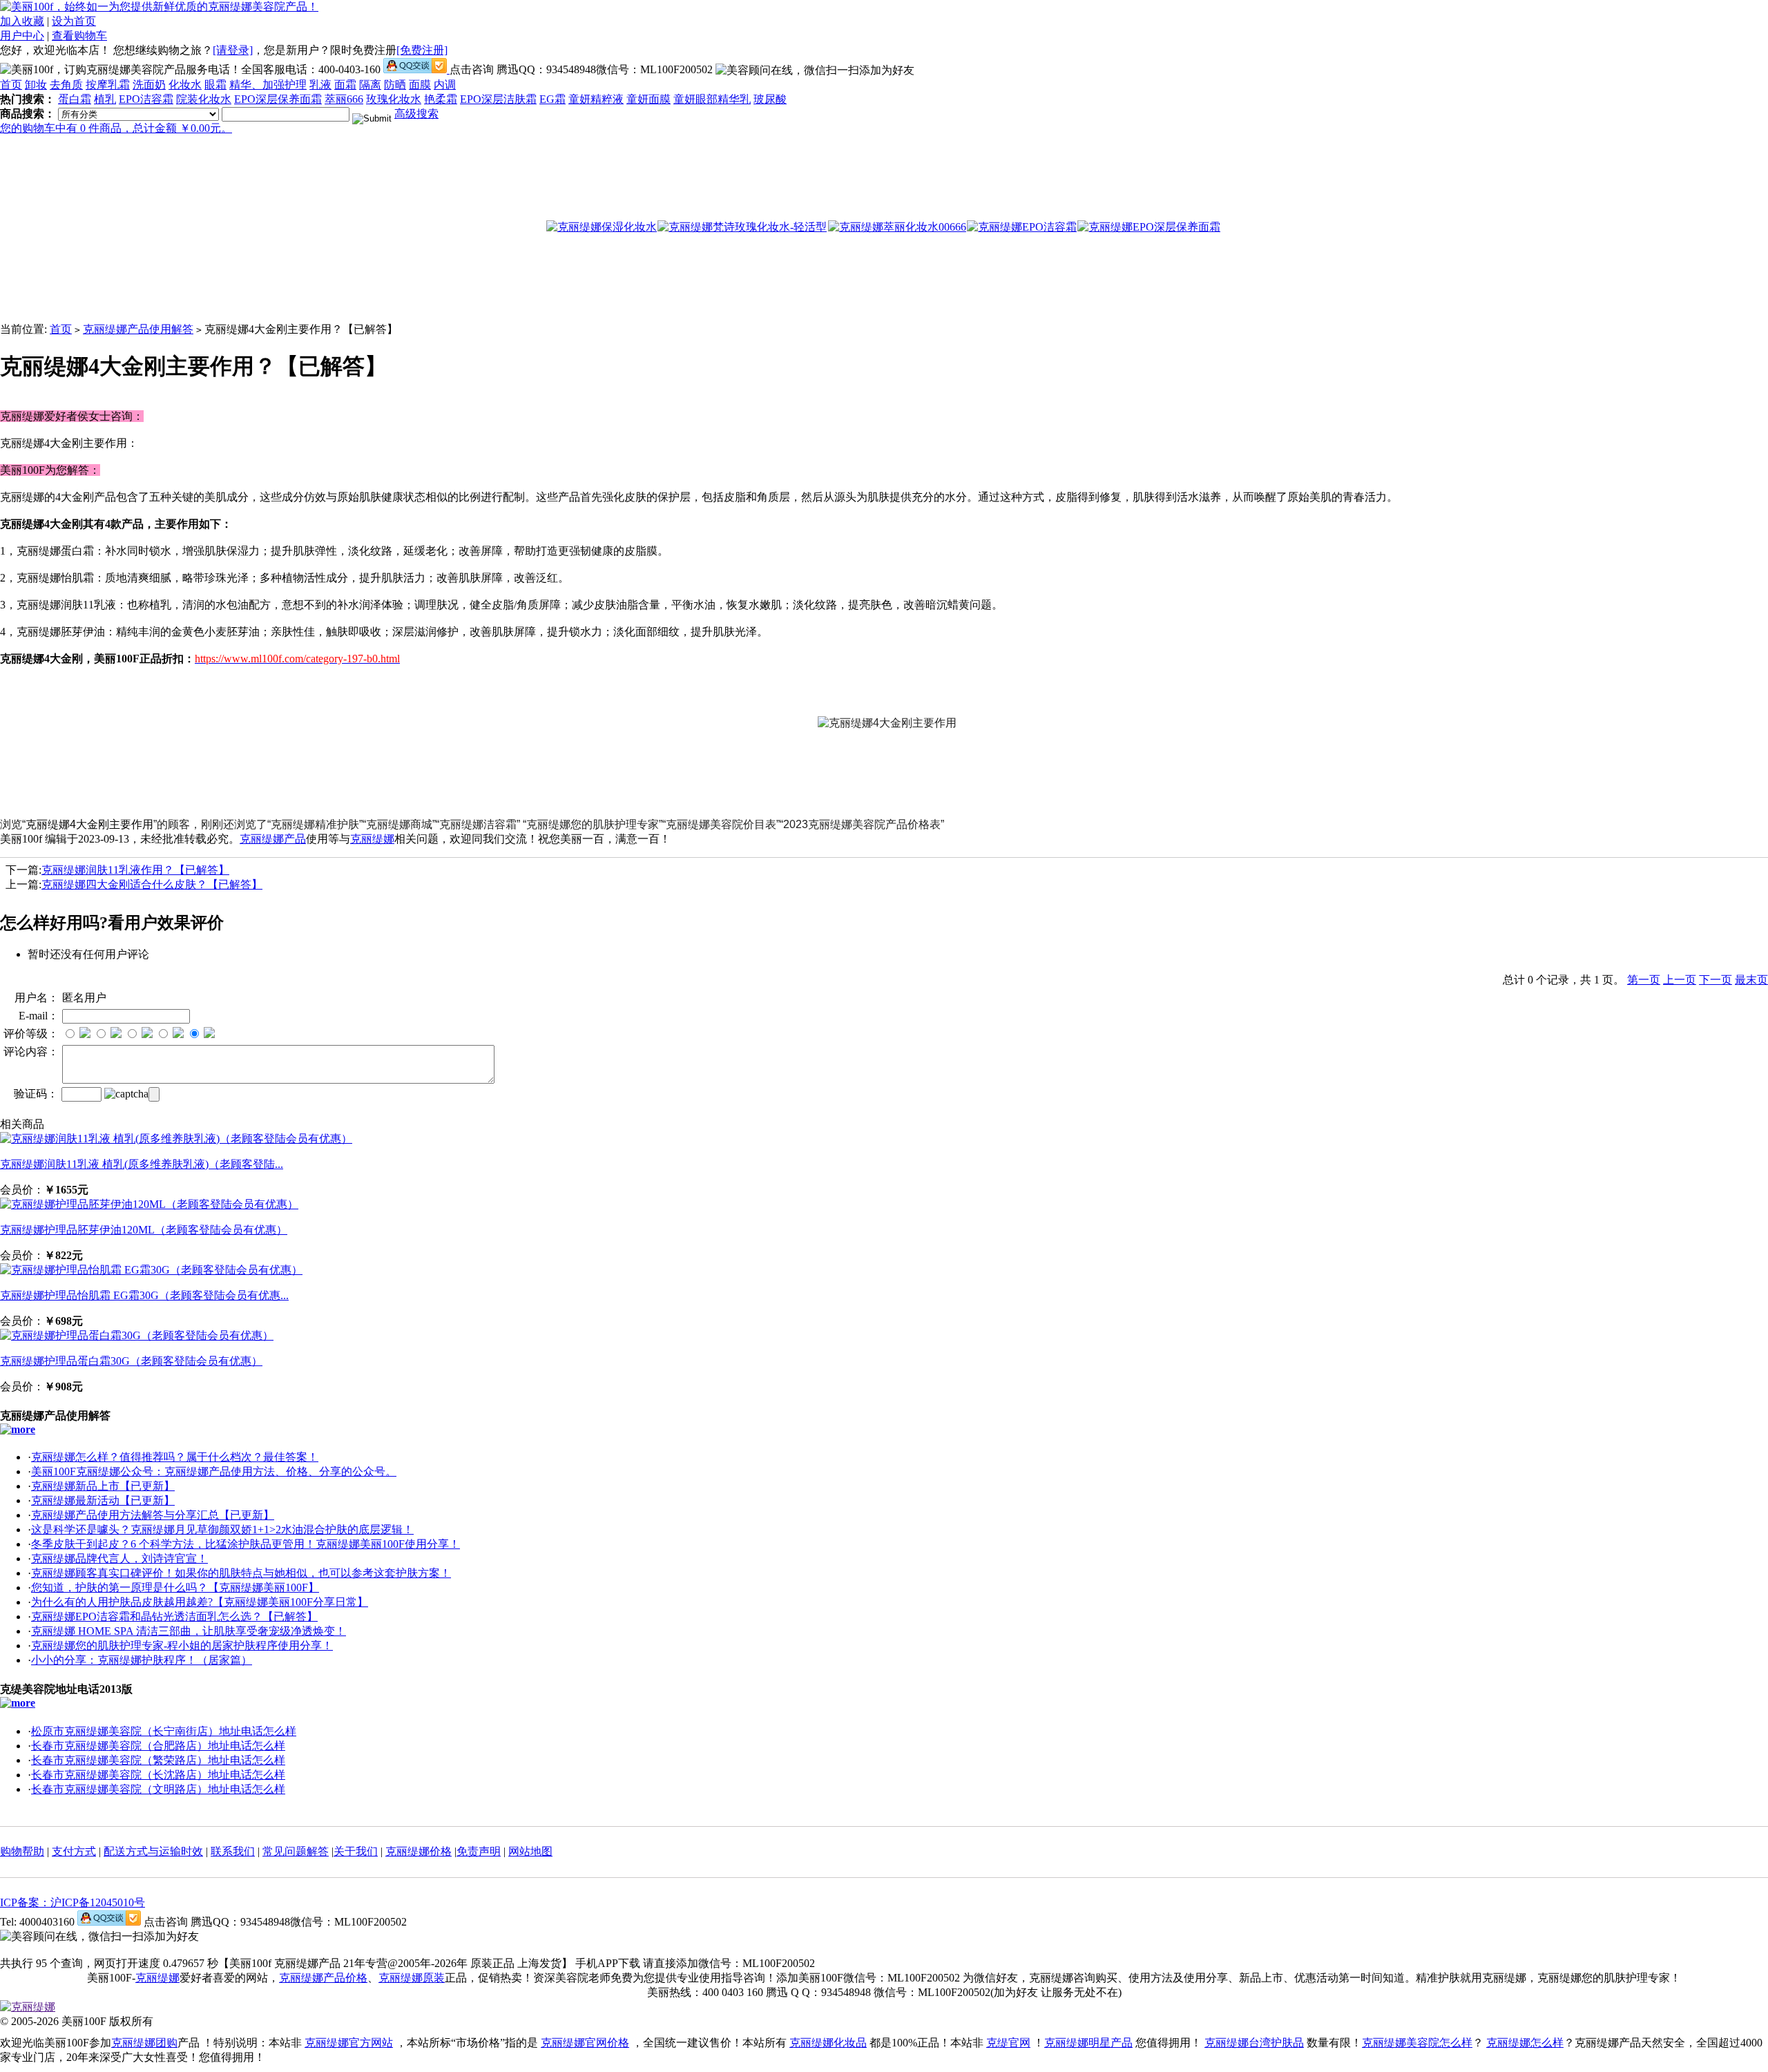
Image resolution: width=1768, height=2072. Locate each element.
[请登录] (233, 50)
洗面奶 (149, 85)
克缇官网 (1008, 2043)
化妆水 (185, 85)
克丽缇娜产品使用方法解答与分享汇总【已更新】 (153, 1515)
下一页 (1716, 980)
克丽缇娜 (372, 839)
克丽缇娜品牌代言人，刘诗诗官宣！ (119, 1558)
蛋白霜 (75, 99)
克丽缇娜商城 (399, 824)
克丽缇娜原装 (412, 1978)
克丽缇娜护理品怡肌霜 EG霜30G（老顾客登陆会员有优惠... (144, 1295)
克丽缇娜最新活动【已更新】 (103, 1500)
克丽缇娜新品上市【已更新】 (103, 1486)
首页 (11, 85)
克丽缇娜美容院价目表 (721, 824)
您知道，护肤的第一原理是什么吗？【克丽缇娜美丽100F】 (175, 1587)
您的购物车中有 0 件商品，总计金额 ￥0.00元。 (116, 128)
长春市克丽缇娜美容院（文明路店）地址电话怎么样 (158, 1789)
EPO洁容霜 (146, 99)
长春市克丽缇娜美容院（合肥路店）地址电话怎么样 (158, 1746)
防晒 (395, 85)
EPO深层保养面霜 (278, 99)
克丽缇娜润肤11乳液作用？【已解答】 (135, 870)
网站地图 (530, 1851)
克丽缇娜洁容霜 (478, 824)
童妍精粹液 (596, 99)
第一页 (1644, 980)
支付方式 (74, 1851)
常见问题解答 (296, 1851)
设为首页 (74, 21)
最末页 (1751, 980)
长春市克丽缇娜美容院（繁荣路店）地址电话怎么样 (158, 1760)
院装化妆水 (204, 99)
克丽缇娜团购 (144, 2043)
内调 (445, 85)
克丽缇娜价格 (419, 1851)
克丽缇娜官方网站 (349, 2043)
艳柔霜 (441, 99)
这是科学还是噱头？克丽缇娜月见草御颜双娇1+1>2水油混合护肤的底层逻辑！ (222, 1529)
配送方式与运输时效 (153, 1851)
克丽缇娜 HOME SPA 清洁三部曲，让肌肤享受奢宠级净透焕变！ (189, 1631)
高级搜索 (416, 114)
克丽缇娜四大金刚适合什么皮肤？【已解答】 (152, 884)
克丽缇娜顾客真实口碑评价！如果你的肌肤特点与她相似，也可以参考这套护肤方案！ (241, 1573)
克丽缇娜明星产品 (1088, 2043)
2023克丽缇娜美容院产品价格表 (862, 824)
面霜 (345, 85)
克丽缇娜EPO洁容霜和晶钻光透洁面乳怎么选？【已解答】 (174, 1617)
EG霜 (552, 99)
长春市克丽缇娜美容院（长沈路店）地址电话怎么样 (158, 1775)
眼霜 (215, 85)
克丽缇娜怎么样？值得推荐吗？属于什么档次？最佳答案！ (175, 1457)
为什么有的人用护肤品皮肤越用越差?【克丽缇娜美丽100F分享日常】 (200, 1602)
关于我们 (356, 1851)
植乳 (105, 99)
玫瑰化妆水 (394, 99)
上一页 (1680, 980)
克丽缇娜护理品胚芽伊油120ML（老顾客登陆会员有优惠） (144, 1230)
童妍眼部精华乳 (712, 99)
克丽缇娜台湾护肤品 (1254, 2043)
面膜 (420, 85)
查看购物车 (79, 36)
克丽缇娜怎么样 (1525, 2043)
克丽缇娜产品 (273, 839)
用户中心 (22, 36)
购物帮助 (22, 1851)
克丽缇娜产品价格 (323, 1978)
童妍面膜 (648, 99)
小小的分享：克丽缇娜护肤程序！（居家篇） (142, 1660)
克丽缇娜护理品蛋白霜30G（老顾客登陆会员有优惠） (131, 1361)
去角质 (66, 85)
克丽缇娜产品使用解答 (138, 329)
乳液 (320, 85)
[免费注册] (422, 50)
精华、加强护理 (268, 85)
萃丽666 (344, 99)
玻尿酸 (770, 99)
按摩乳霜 (108, 85)
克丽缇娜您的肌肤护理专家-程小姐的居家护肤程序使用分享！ (182, 1646)
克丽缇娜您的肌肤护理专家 (593, 824)
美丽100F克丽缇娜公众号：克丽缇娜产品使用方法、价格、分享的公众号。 (214, 1471)
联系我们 (233, 1851)
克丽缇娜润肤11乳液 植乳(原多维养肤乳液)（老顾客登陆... (142, 1164)
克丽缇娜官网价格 (585, 2043)
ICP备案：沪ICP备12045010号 (73, 1902)
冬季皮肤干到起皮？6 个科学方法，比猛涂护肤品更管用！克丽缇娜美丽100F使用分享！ (246, 1544)
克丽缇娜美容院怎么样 (1417, 2043)
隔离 (370, 85)
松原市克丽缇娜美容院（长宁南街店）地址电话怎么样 (164, 1731)
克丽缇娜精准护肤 (315, 824)
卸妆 (36, 85)
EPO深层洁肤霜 (498, 99)
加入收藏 (22, 21)
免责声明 (479, 1851)
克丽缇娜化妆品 (828, 2043)
